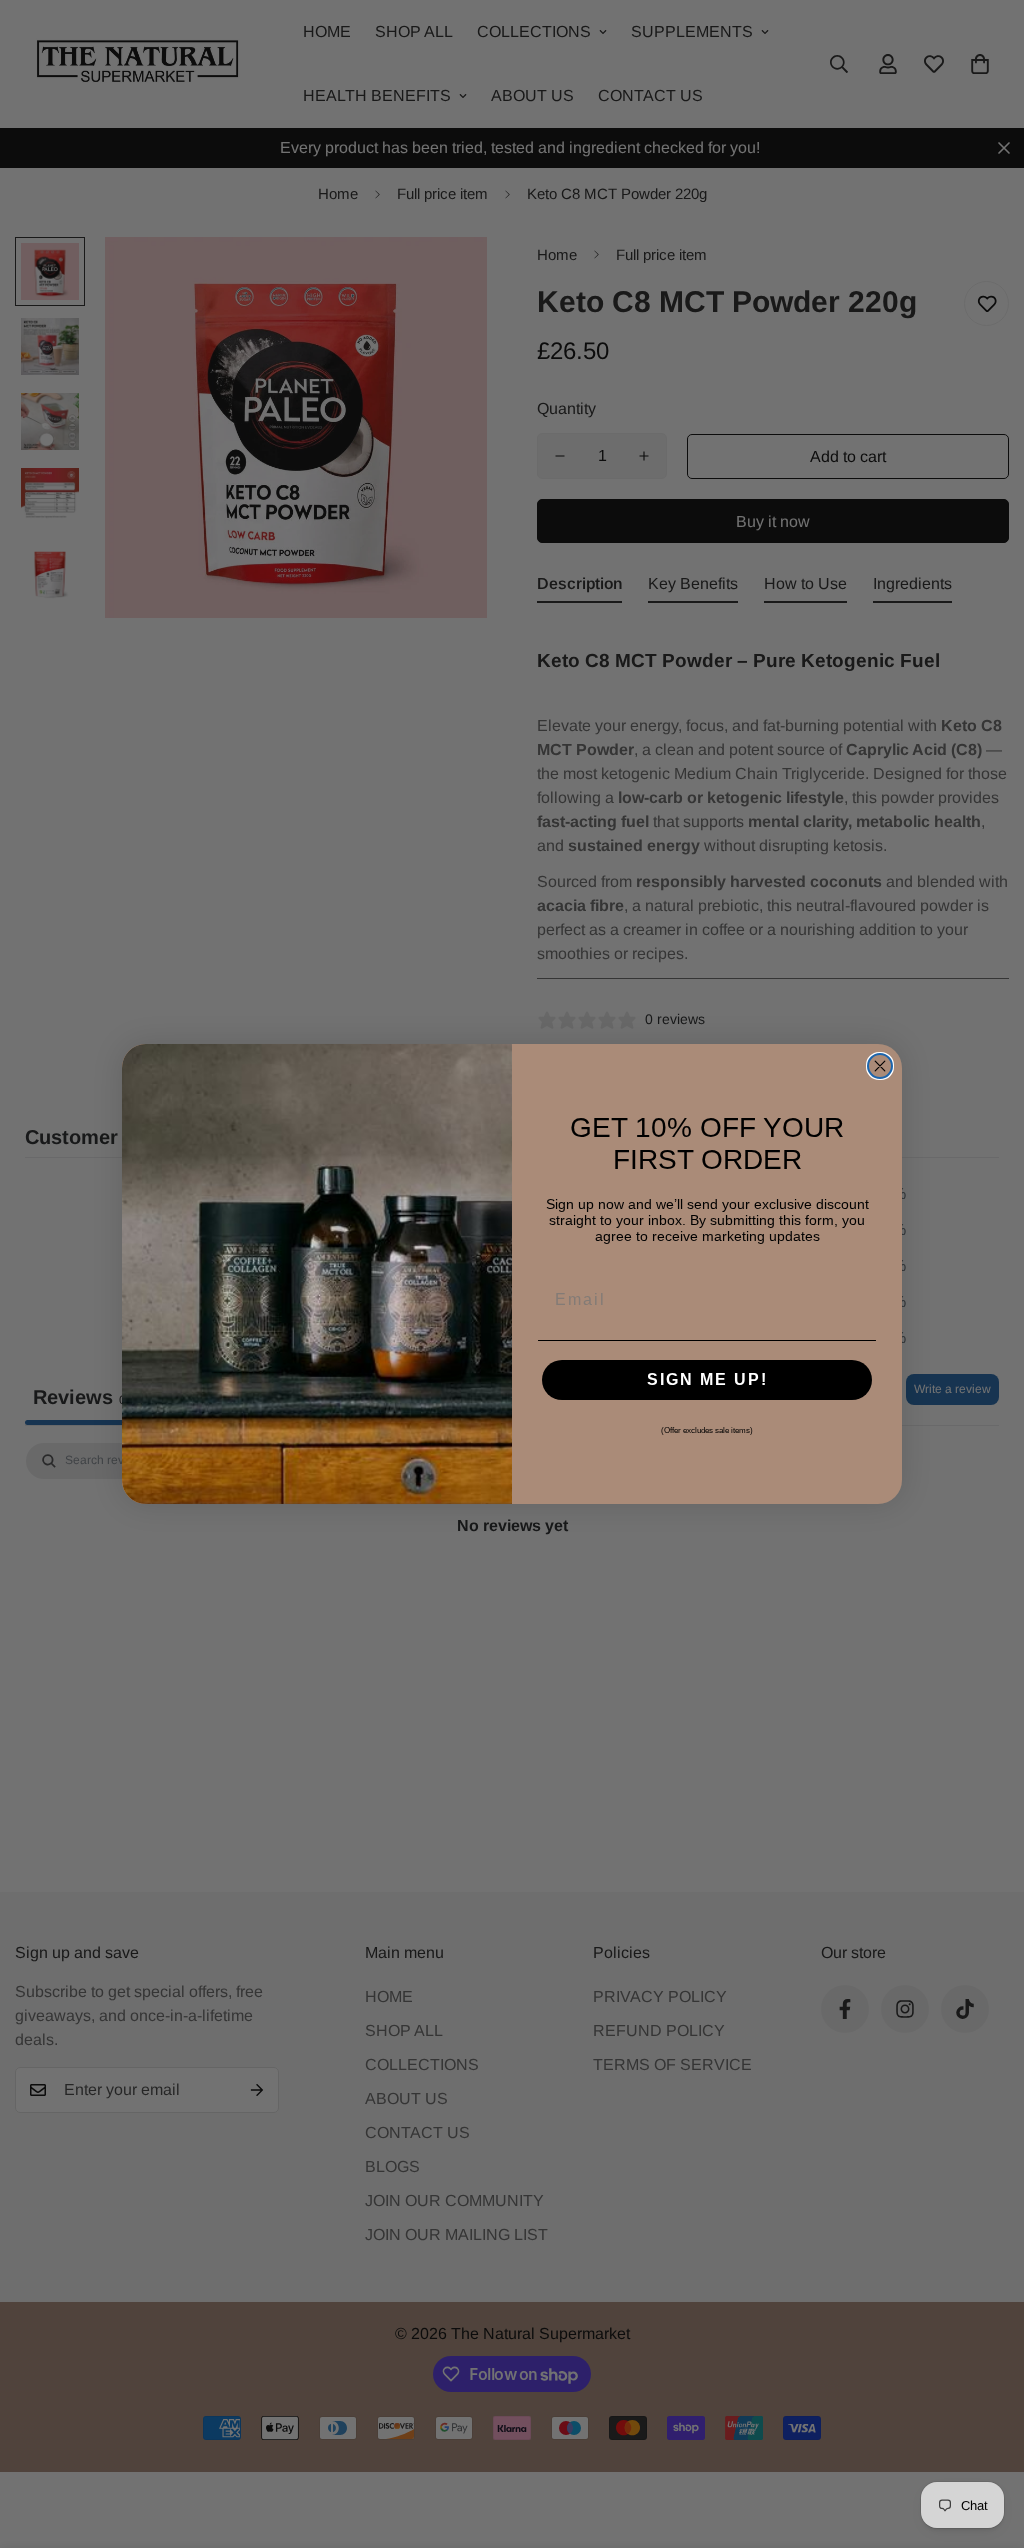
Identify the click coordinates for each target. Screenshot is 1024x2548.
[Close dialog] (880, 1066)
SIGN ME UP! (707, 1379)
